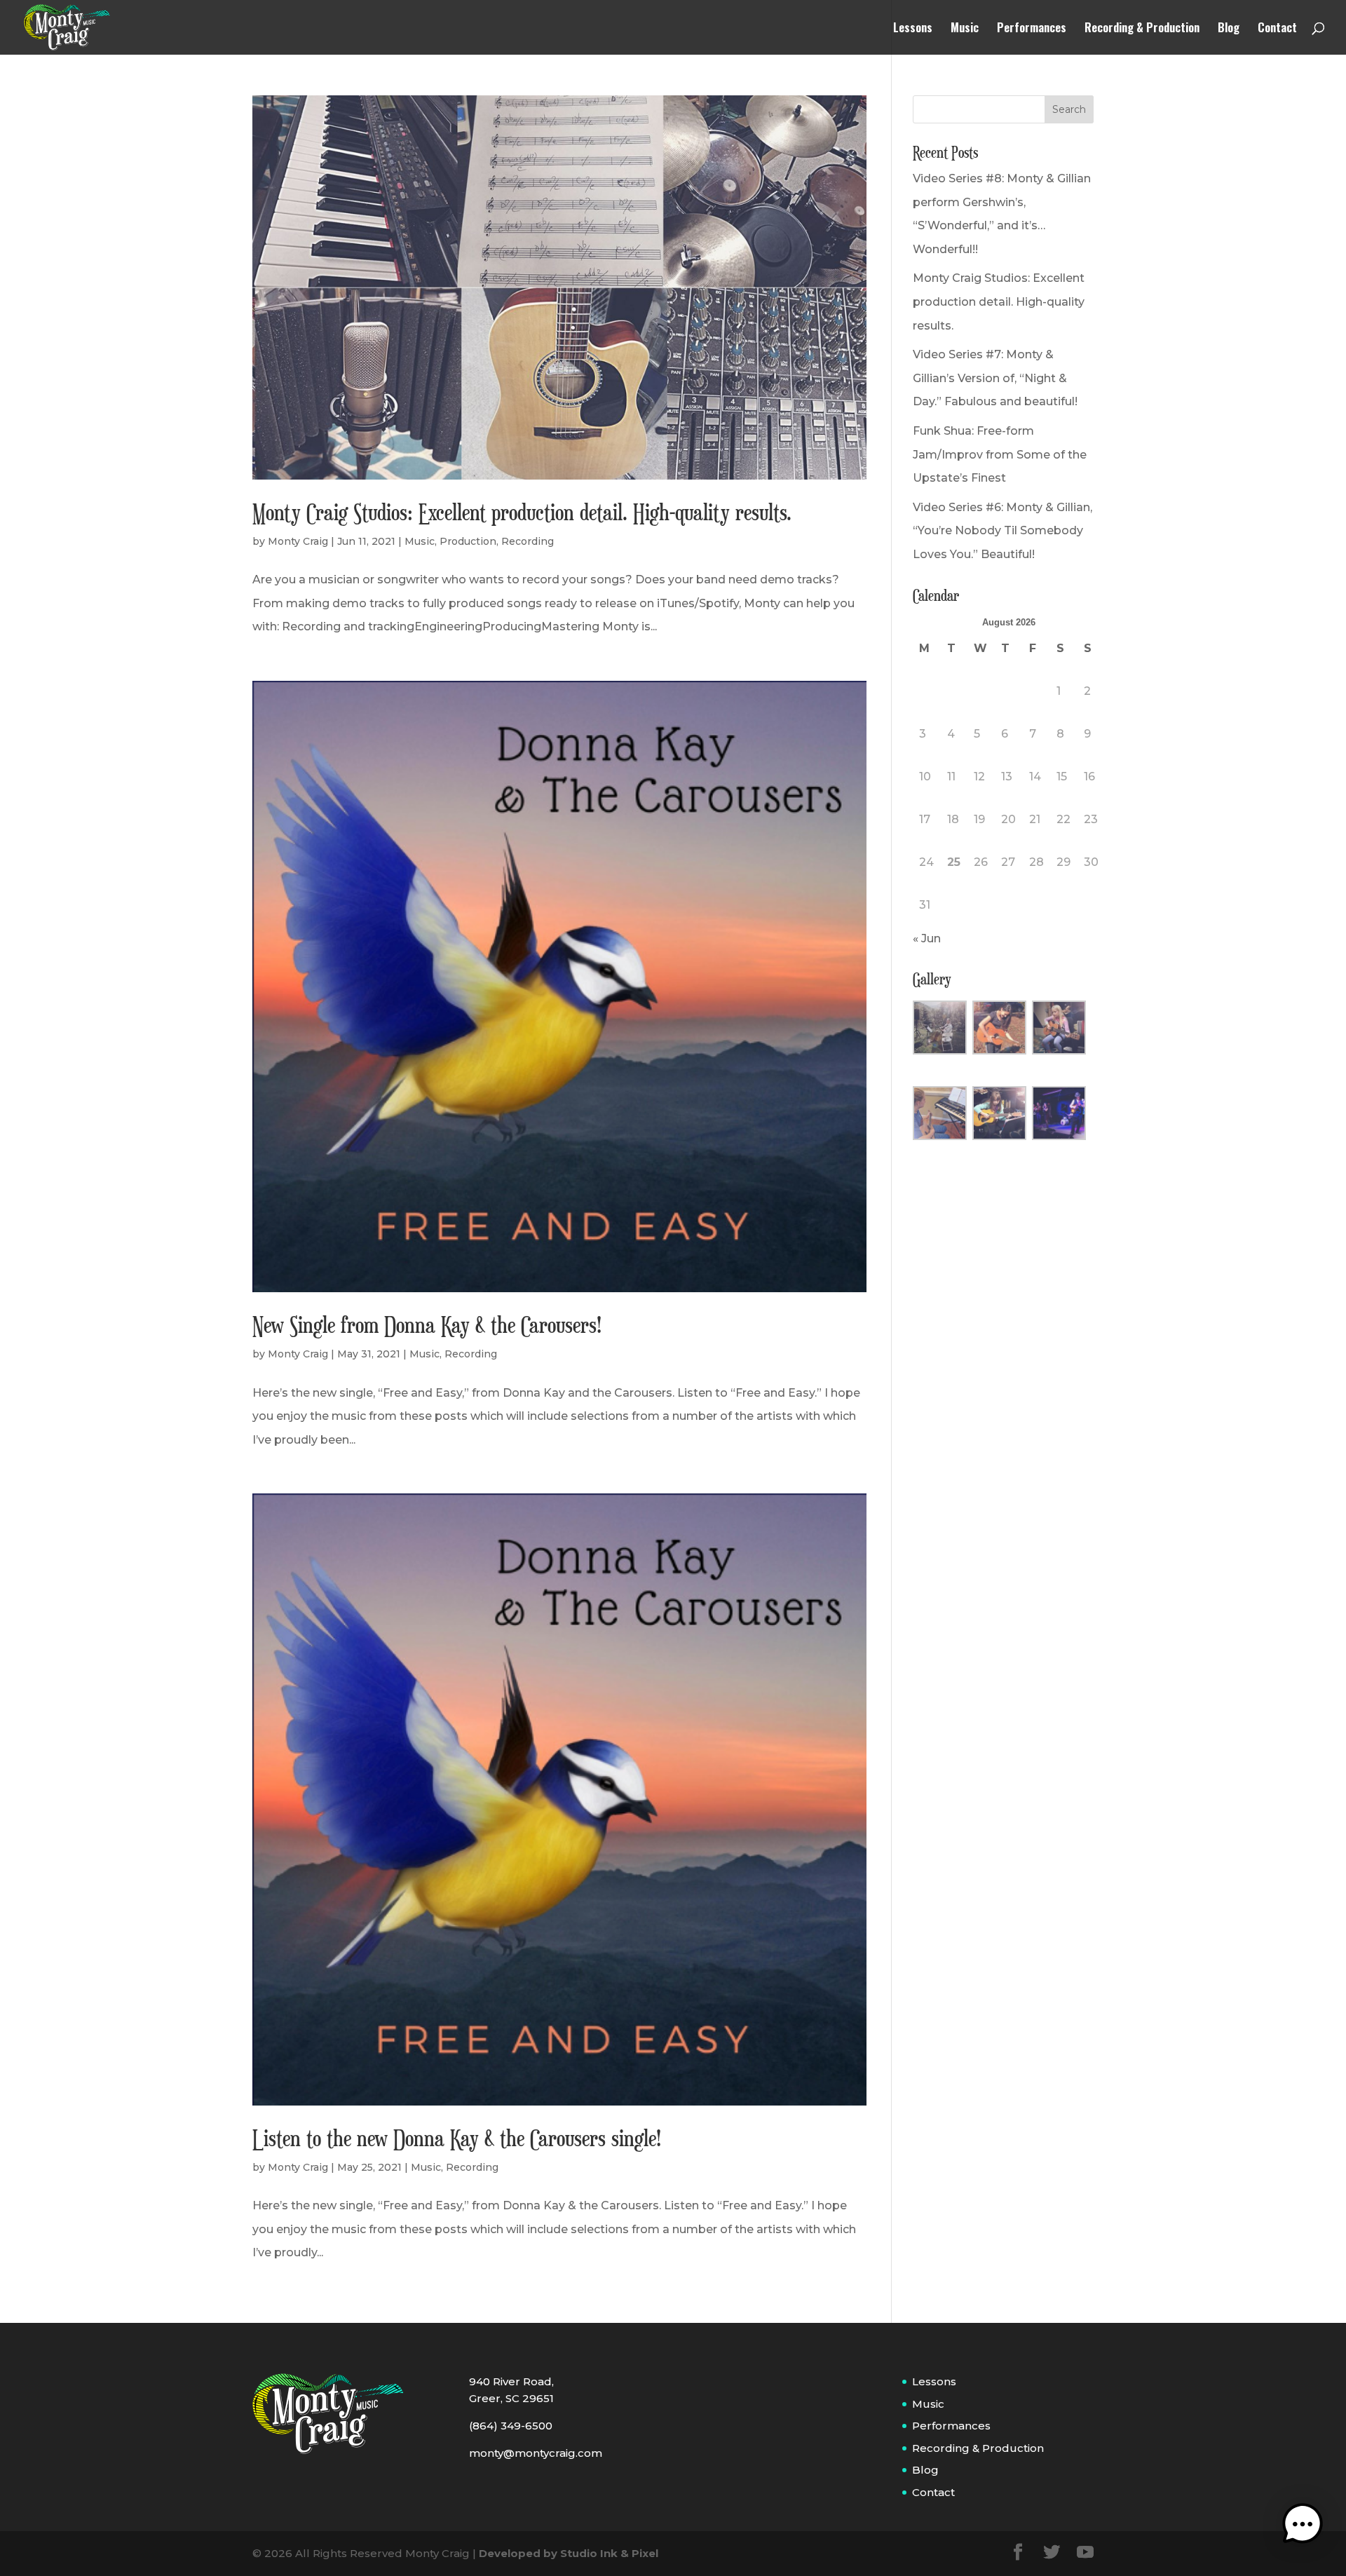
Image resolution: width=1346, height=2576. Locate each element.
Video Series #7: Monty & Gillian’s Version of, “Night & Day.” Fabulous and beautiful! (995, 378)
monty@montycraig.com (536, 2453)
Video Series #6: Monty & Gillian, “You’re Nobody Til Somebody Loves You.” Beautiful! (1002, 531)
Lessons (913, 29)
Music (965, 29)
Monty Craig (298, 541)
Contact (1277, 29)
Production (468, 541)
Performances (1032, 29)
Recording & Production (1142, 29)
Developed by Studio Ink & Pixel (569, 2553)
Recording (528, 541)
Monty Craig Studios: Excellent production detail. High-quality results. (522, 512)
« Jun (927, 938)
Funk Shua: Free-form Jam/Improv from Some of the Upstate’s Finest (1000, 454)
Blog (1229, 29)
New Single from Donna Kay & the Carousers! (427, 1324)
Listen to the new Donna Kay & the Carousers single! (457, 2138)
